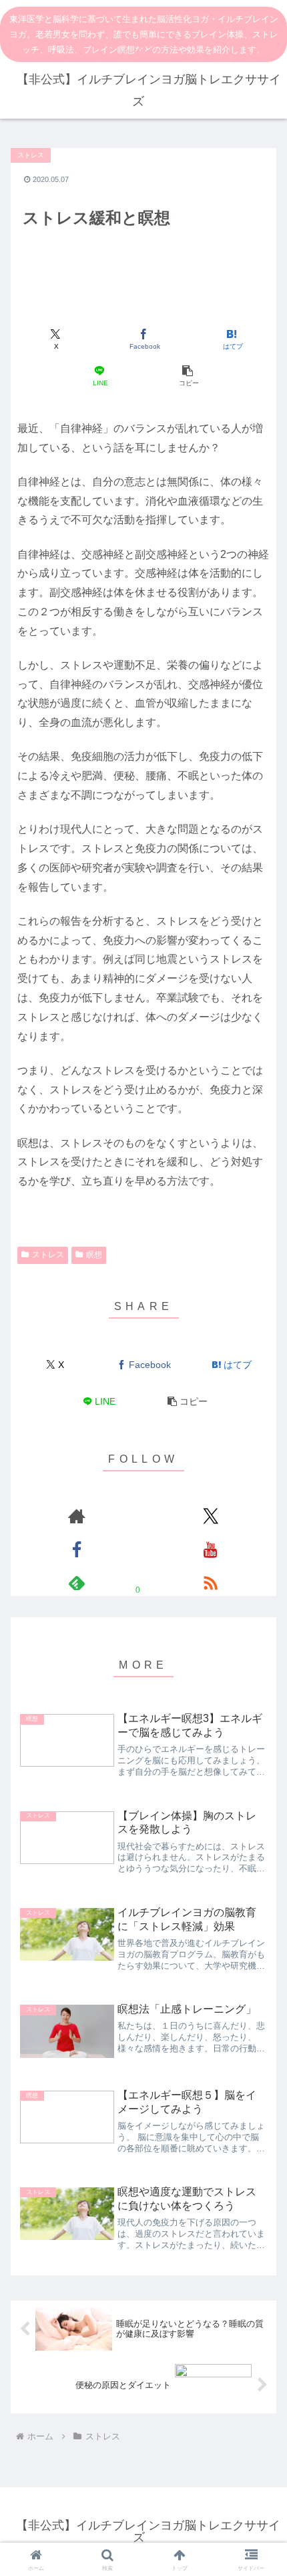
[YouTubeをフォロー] (211, 1549)
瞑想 (94, 1255)
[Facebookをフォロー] (76, 1549)
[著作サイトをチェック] (76, 1516)
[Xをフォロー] (211, 1516)
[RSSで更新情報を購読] (211, 1583)
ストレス (48, 1255)
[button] (187, 376)
